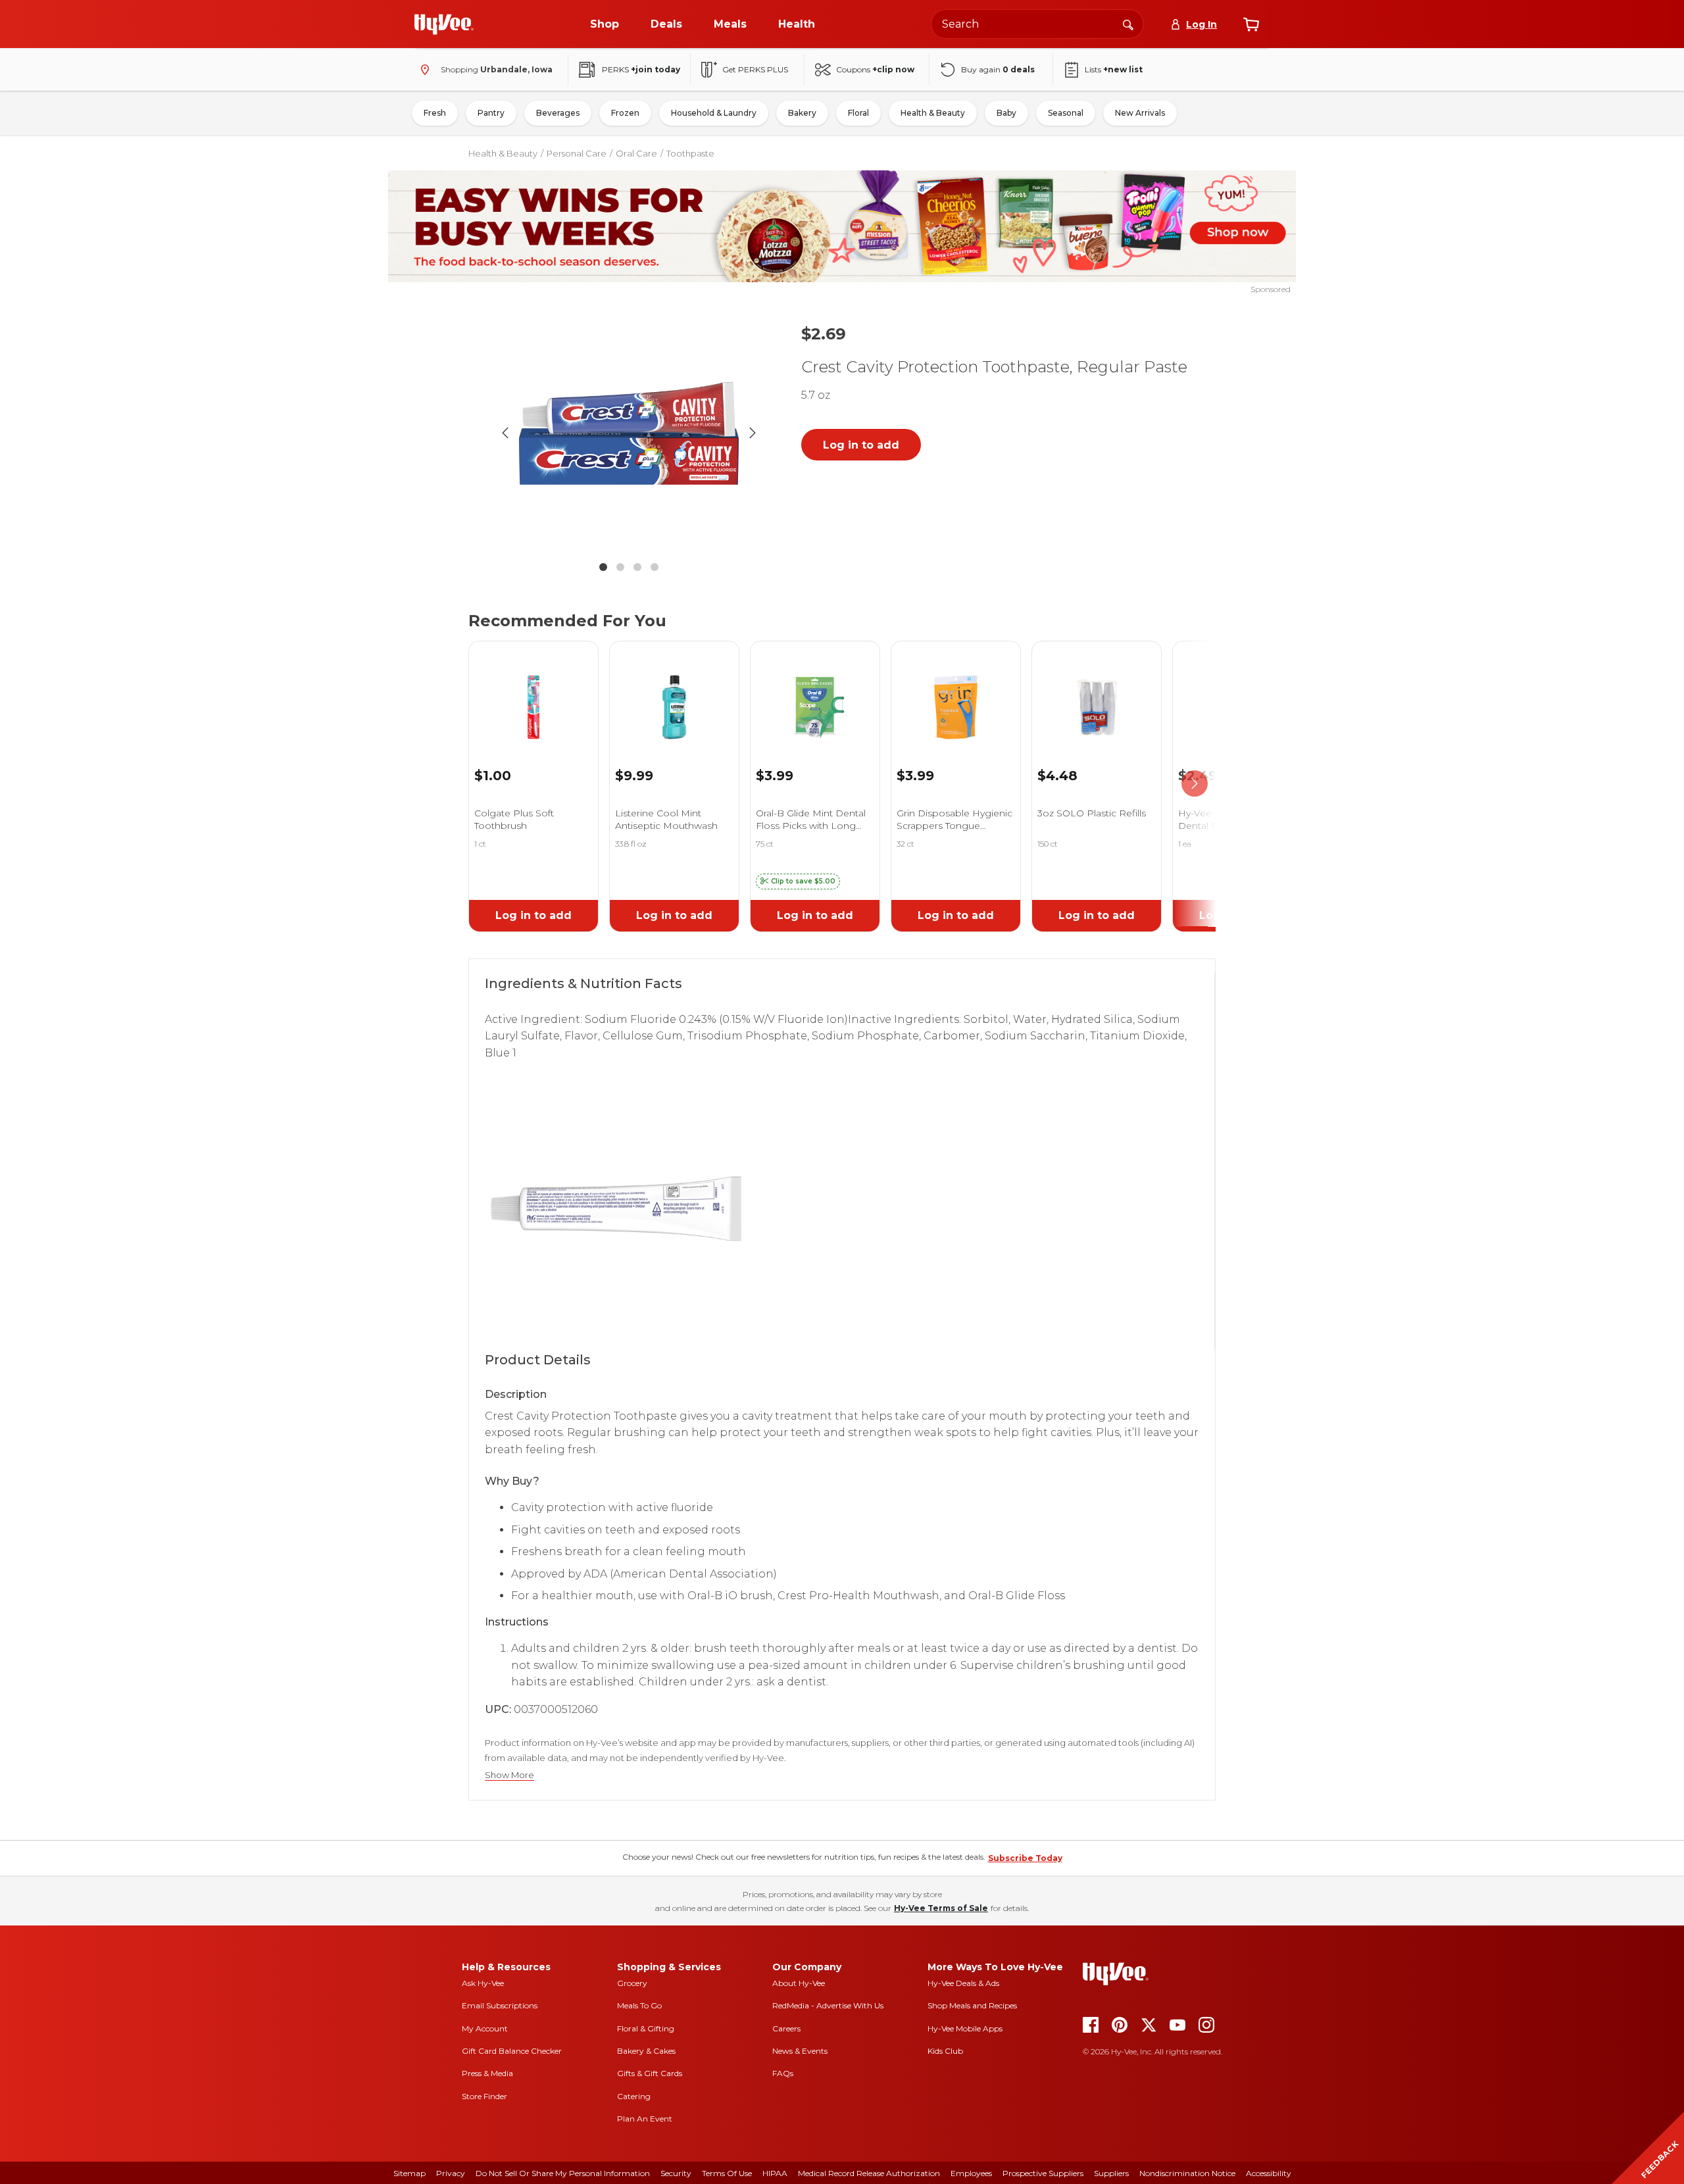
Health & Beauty (933, 113)
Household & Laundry (714, 113)
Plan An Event (645, 2119)
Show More (509, 1775)
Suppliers (1111, 2173)
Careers (786, 2028)
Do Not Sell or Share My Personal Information (563, 2173)
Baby (1006, 113)
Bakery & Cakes (646, 2051)
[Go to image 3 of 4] (637, 567)
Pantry (491, 113)
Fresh (435, 113)
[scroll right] (1195, 784)
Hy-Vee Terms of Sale (941, 1908)
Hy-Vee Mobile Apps (965, 2028)
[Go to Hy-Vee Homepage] (444, 24)
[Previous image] (505, 433)
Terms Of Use (727, 2173)
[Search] (1128, 24)
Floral (858, 113)
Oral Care (636, 153)
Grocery (632, 1983)
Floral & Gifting (646, 2028)
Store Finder (484, 2096)
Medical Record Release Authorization (869, 2173)
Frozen (625, 113)
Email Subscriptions (500, 2005)
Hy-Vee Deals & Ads (963, 1983)
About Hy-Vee (799, 1983)
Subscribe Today (1025, 1858)
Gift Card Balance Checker (512, 2051)
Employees (971, 2173)
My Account (485, 2028)
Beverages (558, 113)
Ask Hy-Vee (483, 1983)
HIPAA (775, 2173)
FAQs (783, 2073)
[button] (798, 881)
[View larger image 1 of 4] (629, 433)
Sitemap (409, 2173)
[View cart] (1251, 24)
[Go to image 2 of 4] (620, 567)
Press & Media (487, 2073)
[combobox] (1037, 24)
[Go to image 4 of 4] (655, 567)
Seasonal (1066, 113)
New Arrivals (1140, 113)
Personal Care (577, 153)
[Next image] (753, 433)
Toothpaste (690, 153)
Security (676, 2173)
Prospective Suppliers (1043, 2173)
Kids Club (945, 2051)
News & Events (800, 2051)
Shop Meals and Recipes (972, 2005)
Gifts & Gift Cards (650, 2073)
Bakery (802, 113)
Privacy (451, 2173)
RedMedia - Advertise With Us (828, 2005)
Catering (634, 2096)
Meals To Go (639, 2005)
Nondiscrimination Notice (1187, 2173)
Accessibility (1269, 2173)
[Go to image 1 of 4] (603, 567)
